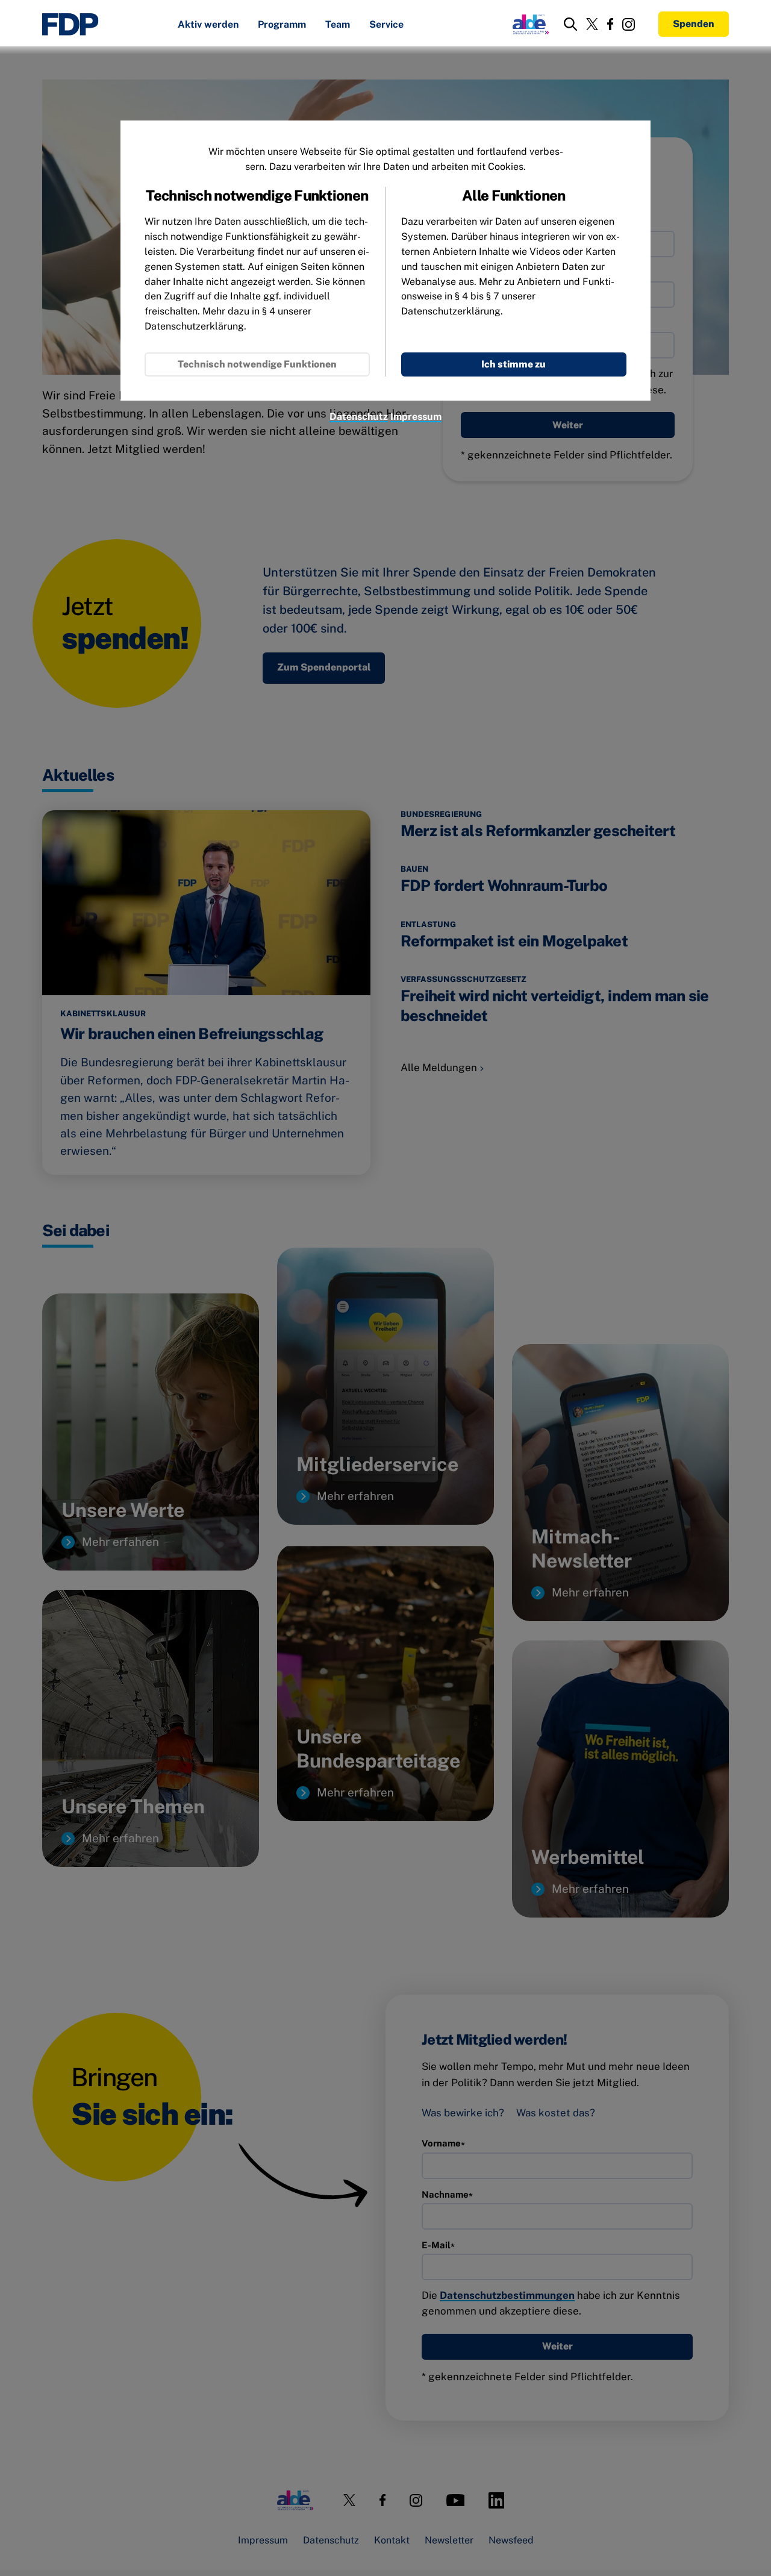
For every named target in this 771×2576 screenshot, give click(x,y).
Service (386, 25)
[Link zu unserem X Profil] (592, 24)
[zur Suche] (570, 24)
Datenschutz (359, 417)
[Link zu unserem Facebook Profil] (610, 24)
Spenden (694, 24)
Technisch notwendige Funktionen (257, 364)
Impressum (416, 417)
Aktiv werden (208, 25)
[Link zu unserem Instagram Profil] (629, 24)
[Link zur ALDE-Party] (529, 24)
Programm (282, 25)
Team (338, 25)
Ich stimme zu (513, 364)
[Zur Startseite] (70, 24)
